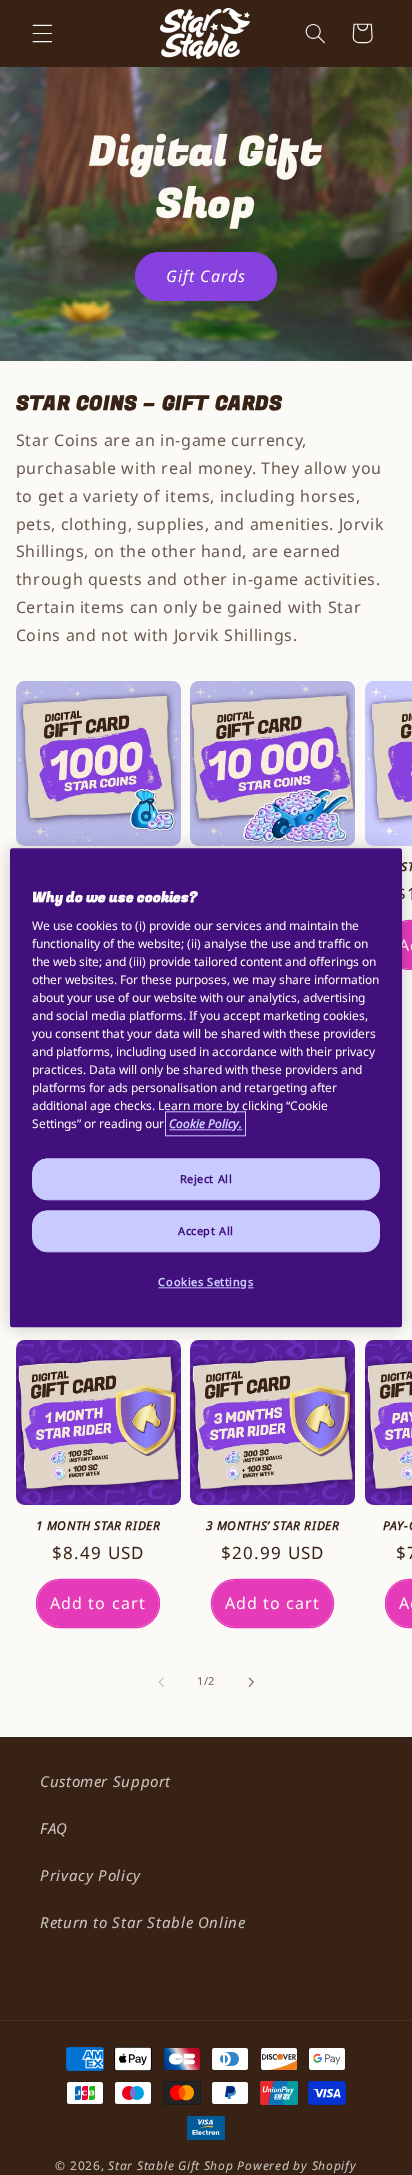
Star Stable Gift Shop (170, 2165)
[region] (205, 1087)
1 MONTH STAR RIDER (98, 1526)
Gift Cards (206, 276)
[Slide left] (161, 1682)
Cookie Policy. (205, 1123)
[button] (42, 33)
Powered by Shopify (296, 2165)
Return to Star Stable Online (143, 1922)
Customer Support (105, 1781)
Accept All (206, 1230)
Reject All (206, 1178)
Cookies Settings (205, 1281)
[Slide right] (251, 1682)
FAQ (54, 1828)
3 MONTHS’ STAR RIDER (273, 1526)
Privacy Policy (90, 1875)
